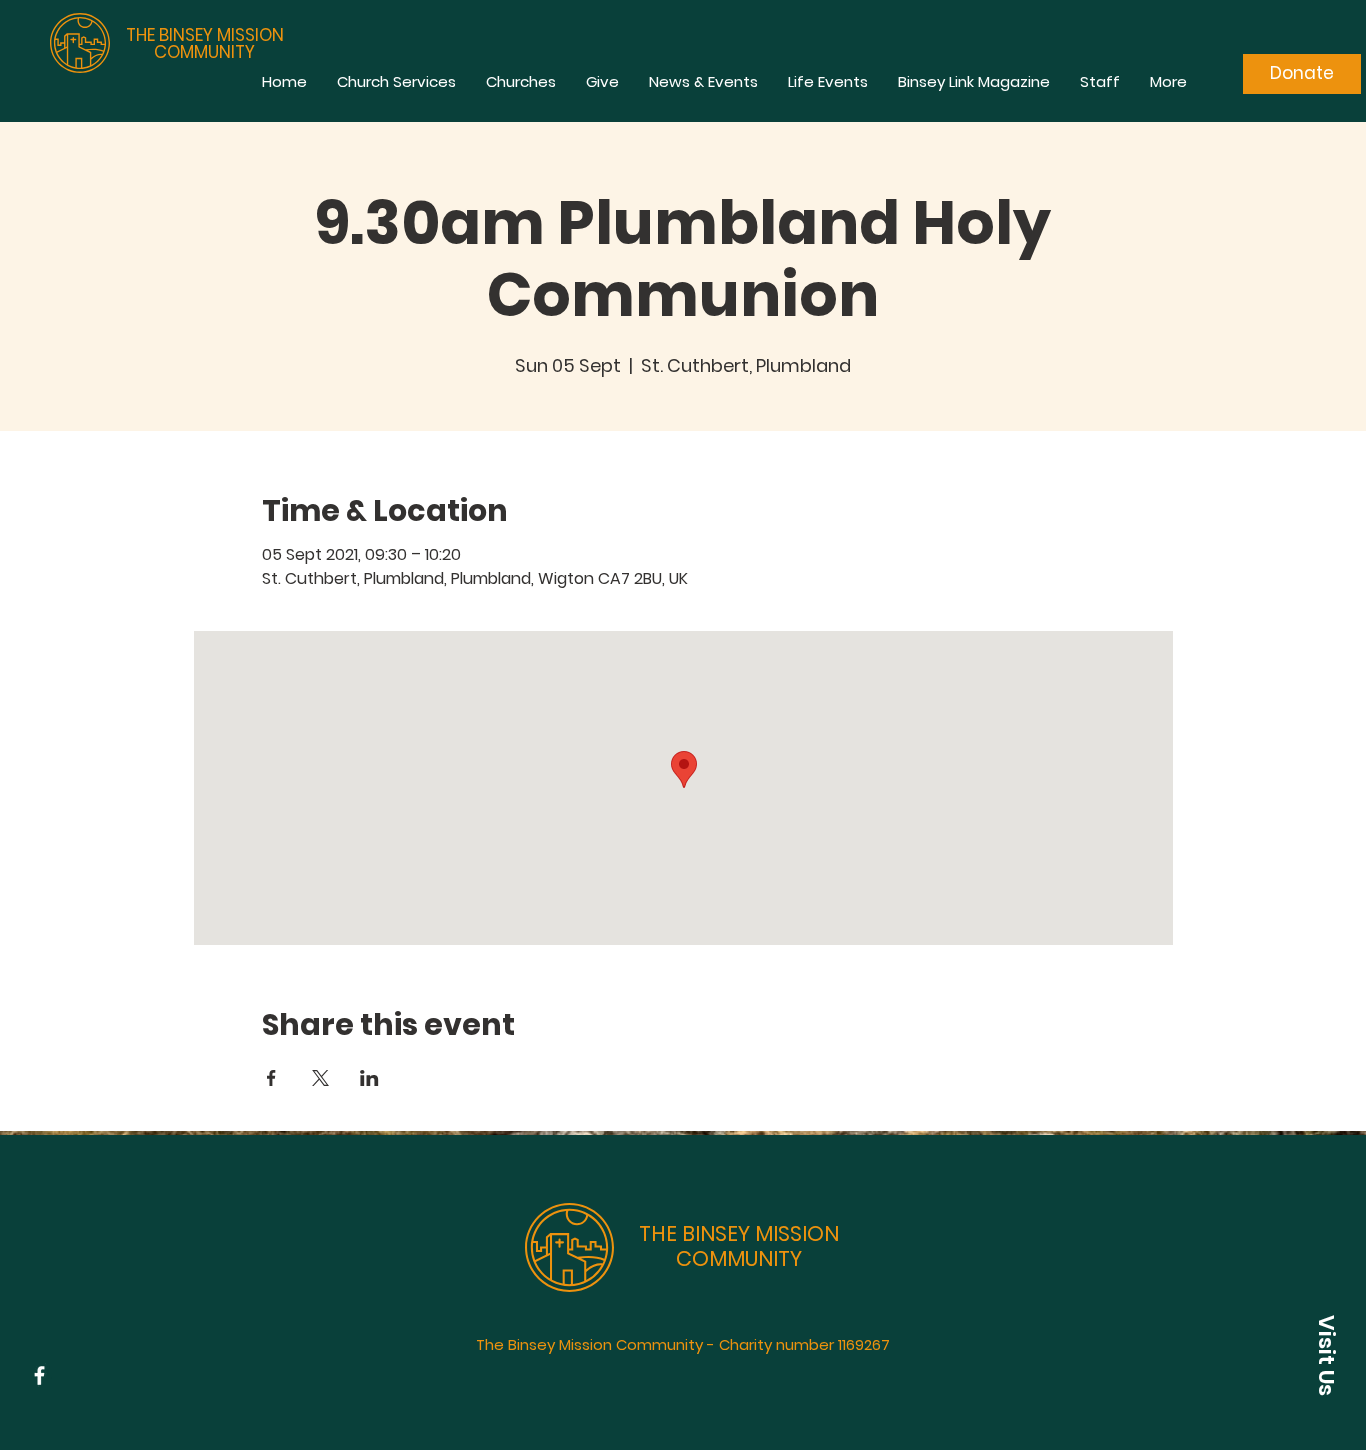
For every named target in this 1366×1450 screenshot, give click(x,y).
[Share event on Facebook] (271, 1078)
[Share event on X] (320, 1078)
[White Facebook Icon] (39, 1375)
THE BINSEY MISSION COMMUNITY (205, 43)
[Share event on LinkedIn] (369, 1078)
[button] (1326, 1355)
